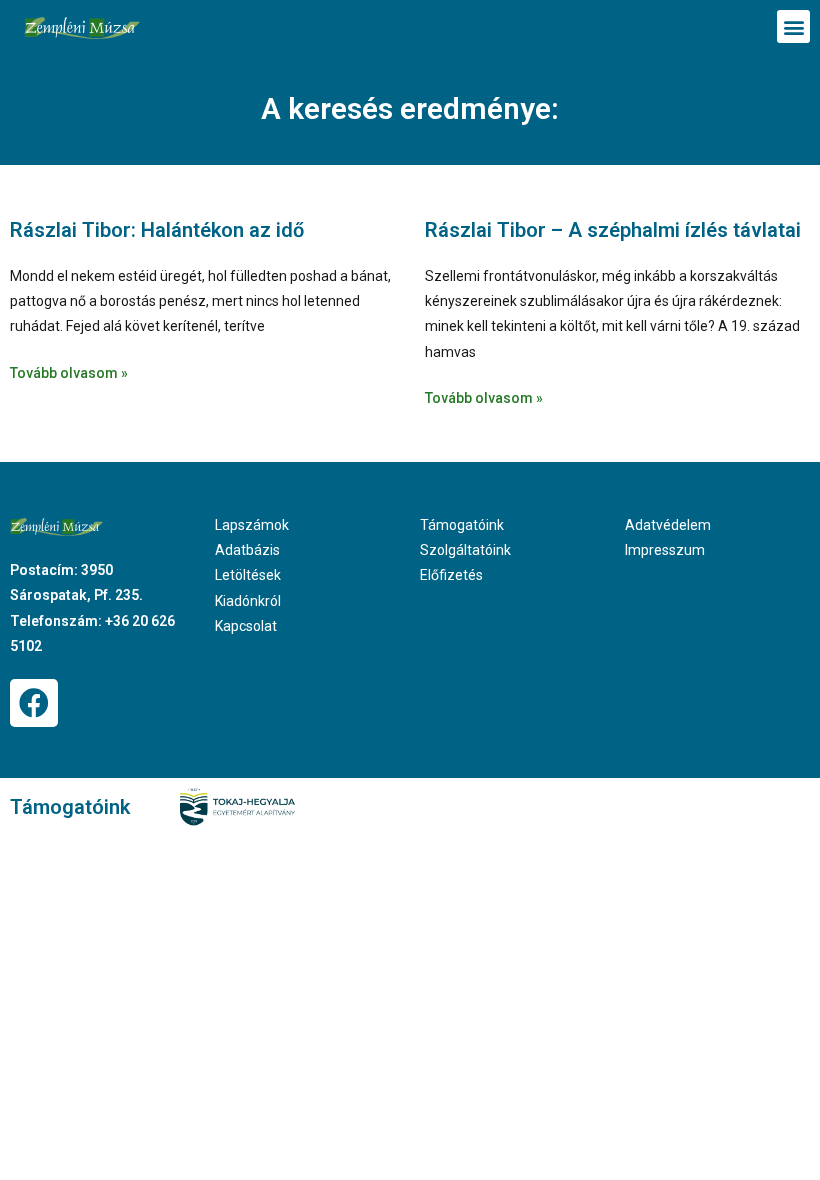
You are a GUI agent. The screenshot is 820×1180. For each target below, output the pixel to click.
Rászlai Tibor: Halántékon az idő (157, 230)
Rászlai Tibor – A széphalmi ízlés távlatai (613, 230)
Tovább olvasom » (69, 373)
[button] (793, 26)
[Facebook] (34, 703)
